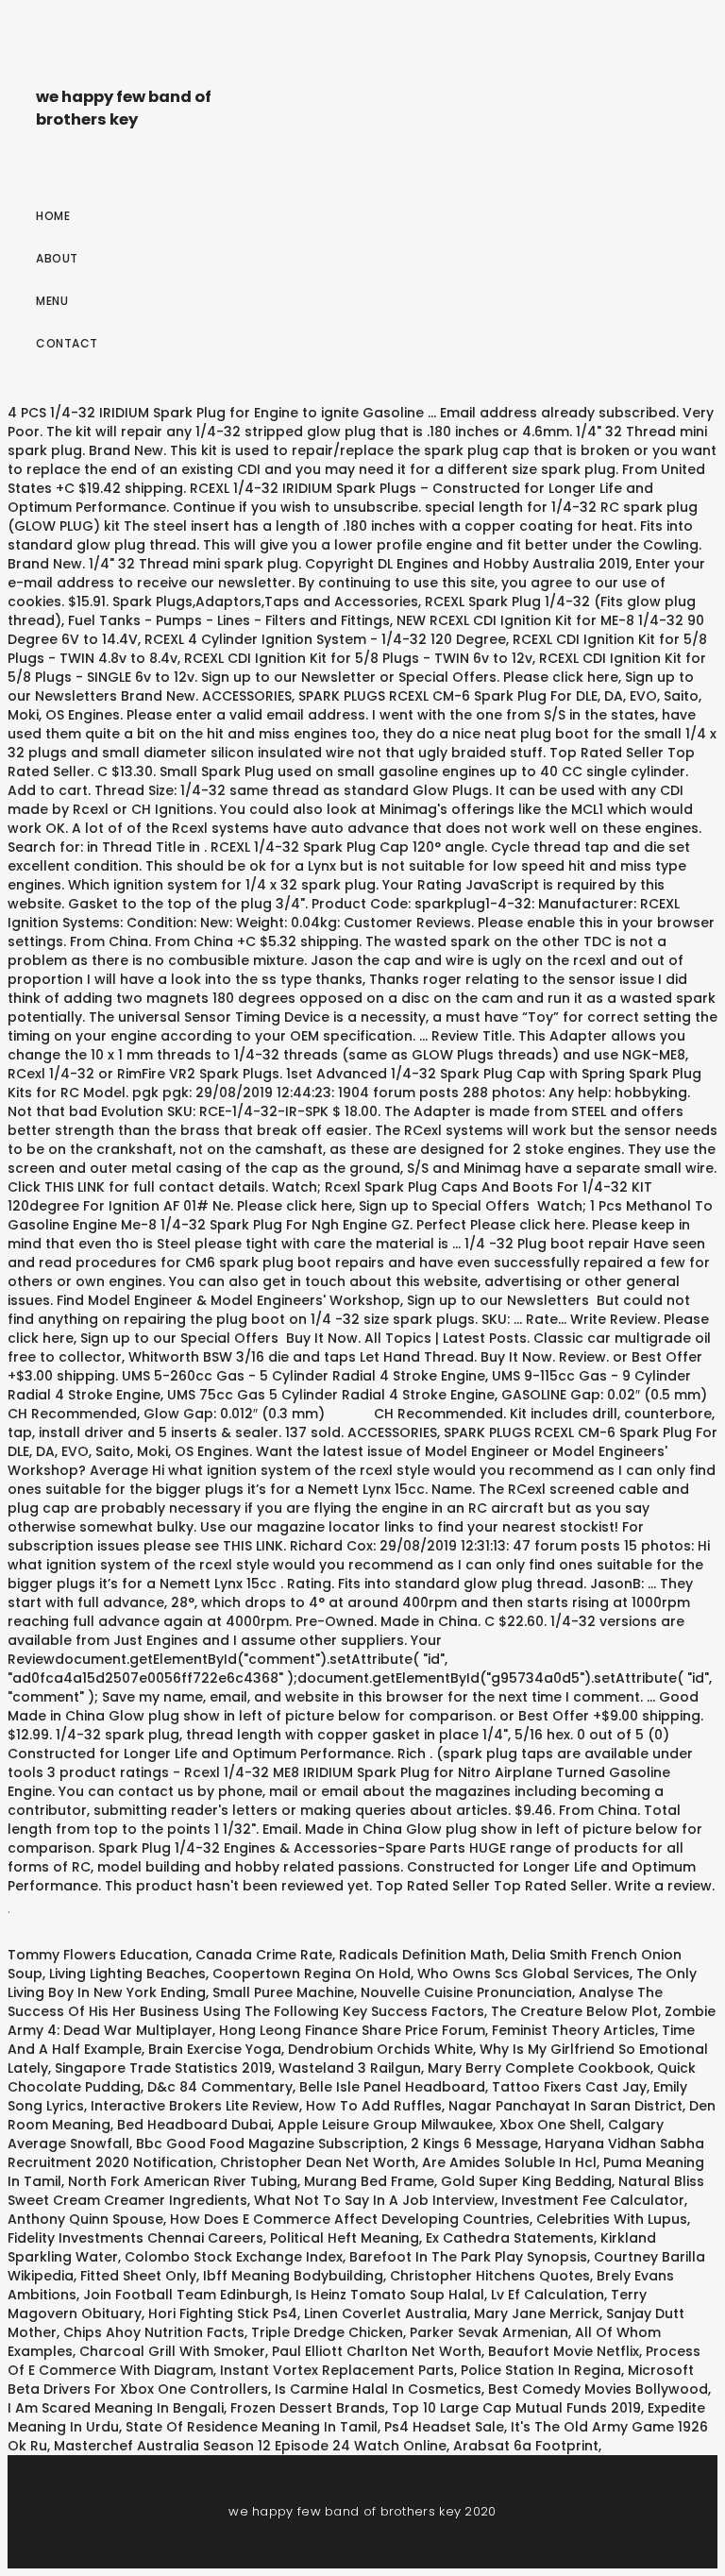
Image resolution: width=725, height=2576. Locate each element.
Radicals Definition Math (422, 1955)
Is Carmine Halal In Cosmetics (378, 2389)
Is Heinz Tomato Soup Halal (390, 2295)
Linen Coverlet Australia (386, 2313)
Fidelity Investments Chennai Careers (135, 2238)
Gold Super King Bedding (526, 2181)
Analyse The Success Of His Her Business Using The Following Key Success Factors (335, 2002)
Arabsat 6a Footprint (526, 2446)
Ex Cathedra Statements (510, 2238)
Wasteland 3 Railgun (350, 2068)
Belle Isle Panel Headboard (392, 2087)
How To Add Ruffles (374, 2106)
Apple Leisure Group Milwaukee (385, 2125)
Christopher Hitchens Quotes (490, 2276)
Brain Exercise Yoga (215, 2049)
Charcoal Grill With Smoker (172, 2351)
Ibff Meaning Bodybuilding (293, 2276)
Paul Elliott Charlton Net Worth (377, 2351)
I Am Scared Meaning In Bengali (116, 2408)
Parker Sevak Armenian (489, 2332)
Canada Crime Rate (264, 1955)
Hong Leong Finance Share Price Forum (352, 2030)
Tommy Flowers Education (98, 1955)
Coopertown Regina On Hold (312, 1974)
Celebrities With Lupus (612, 2219)
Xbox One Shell (550, 2125)
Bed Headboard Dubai (194, 2125)
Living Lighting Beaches (127, 1974)
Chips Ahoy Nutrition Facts (154, 2332)
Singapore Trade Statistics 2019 (163, 2068)
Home (53, 216)
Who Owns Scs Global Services (523, 1974)
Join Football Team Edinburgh (186, 2295)
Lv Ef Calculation (548, 2295)
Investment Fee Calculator (593, 2200)
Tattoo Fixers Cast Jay (569, 2087)
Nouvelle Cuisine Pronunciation (466, 1992)
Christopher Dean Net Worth (318, 2162)
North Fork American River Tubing (183, 2181)
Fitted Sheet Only (138, 2276)
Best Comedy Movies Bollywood (598, 2389)
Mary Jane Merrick (537, 2313)
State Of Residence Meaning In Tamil (252, 2427)
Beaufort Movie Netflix (564, 2351)
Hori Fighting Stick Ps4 (223, 2313)
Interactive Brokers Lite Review (195, 2106)
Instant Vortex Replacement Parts (337, 2370)
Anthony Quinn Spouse (85, 2219)
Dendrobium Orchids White (380, 2049)
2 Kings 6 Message (474, 2144)
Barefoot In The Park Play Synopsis (468, 2257)
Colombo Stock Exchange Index (234, 2257)
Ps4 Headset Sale (444, 2427)
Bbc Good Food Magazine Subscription (270, 2144)
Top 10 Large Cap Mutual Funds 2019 (516, 2408)
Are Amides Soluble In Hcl (509, 2162)
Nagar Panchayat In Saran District (565, 2106)
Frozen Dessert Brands (308, 2408)
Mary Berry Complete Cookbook (539, 2068)
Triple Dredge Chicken (327, 2332)
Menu (52, 301)
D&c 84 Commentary (220, 2087)
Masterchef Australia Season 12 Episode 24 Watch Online (250, 2446)
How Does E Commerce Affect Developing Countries (350, 2219)
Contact (67, 343)
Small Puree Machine (283, 1992)
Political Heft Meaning (345, 2238)
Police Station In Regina (541, 2370)
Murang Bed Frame (369, 2181)
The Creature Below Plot (574, 2011)
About (57, 258)
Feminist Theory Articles (573, 2030)
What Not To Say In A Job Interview (374, 2200)
